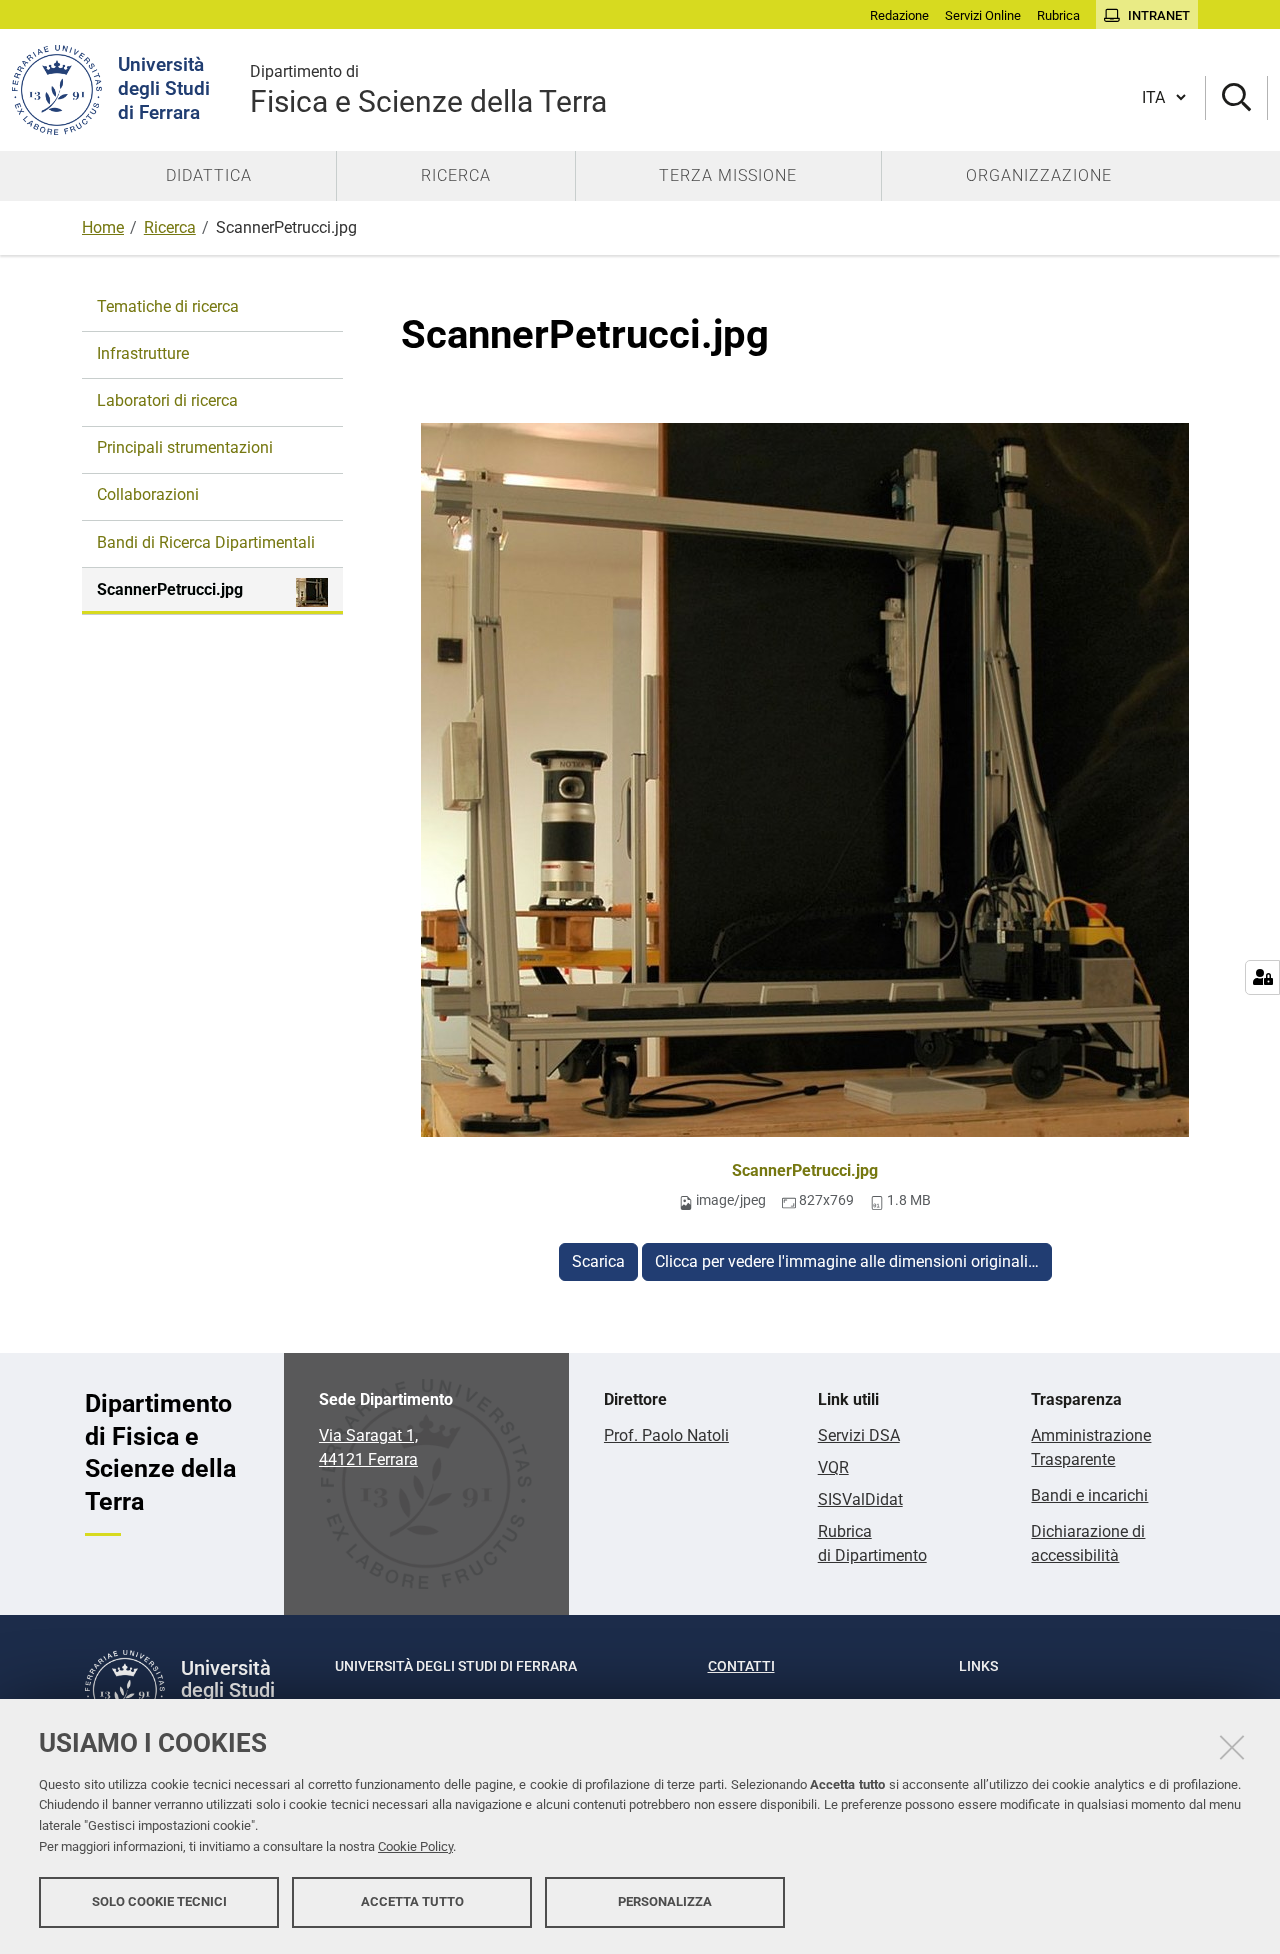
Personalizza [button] (665, 1901)
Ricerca (170, 227)
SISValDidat (860, 1499)
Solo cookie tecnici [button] (159, 1901)
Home (103, 227)
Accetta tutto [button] (412, 1901)
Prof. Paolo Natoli (666, 1435)
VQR (833, 1467)
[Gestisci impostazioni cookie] (1262, 977)
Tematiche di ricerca (168, 306)
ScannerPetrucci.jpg (805, 1170)
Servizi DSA (859, 1435)
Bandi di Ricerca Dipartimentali (206, 542)
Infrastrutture (143, 353)
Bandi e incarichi (1089, 1495)
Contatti (741, 1666)
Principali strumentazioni (185, 447)
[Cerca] (1236, 98)
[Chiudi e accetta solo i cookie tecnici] (1232, 1747)
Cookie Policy (415, 1846)
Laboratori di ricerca (167, 400)
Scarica (598, 1261)
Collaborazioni (148, 494)
